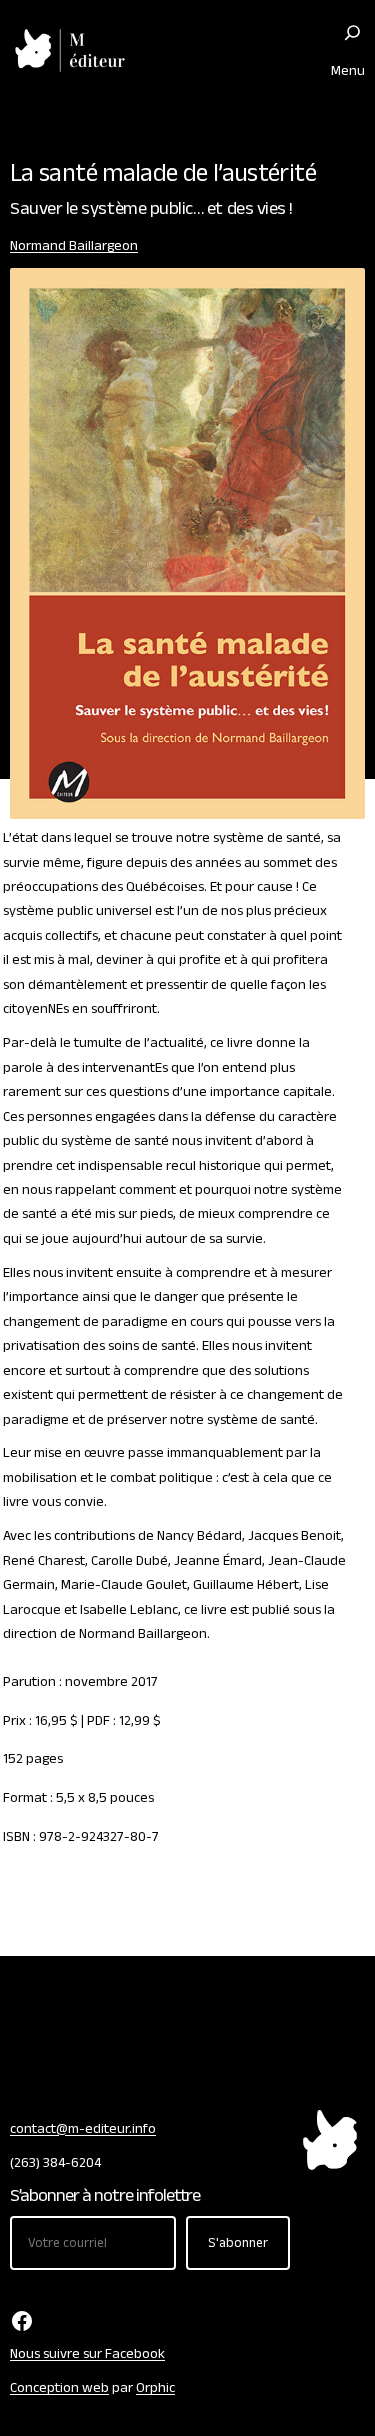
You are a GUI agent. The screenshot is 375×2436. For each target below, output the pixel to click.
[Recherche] (352, 32)
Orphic (155, 2388)
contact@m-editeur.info (83, 2129)
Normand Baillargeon (74, 246)
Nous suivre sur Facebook (87, 2354)
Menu (348, 71)
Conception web (59, 2388)
